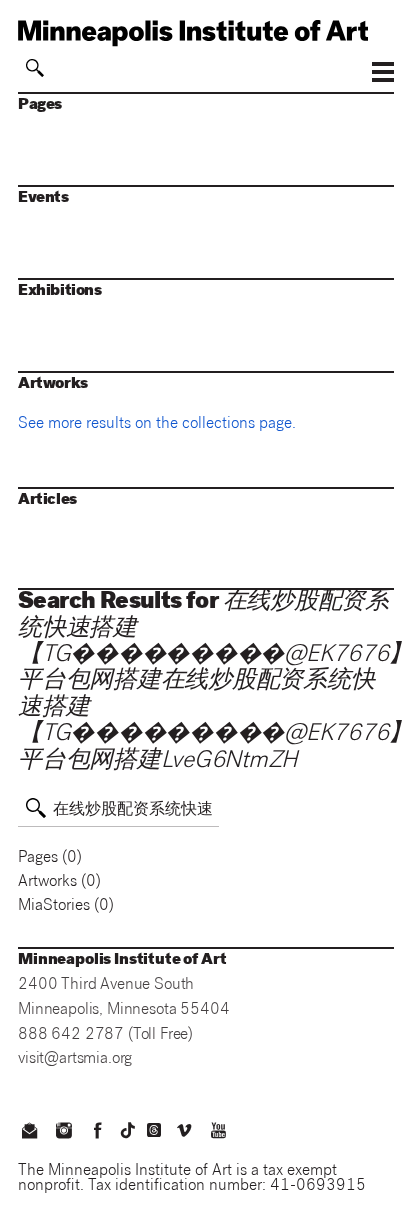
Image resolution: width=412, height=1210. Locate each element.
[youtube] (219, 1133)
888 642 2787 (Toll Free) (105, 1035)
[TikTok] (128, 1130)
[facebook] (98, 1133)
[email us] (29, 1133)
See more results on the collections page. (157, 425)
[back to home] (206, 33)
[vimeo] (184, 1133)
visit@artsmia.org (75, 1059)
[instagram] (63, 1133)
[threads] (154, 1130)
